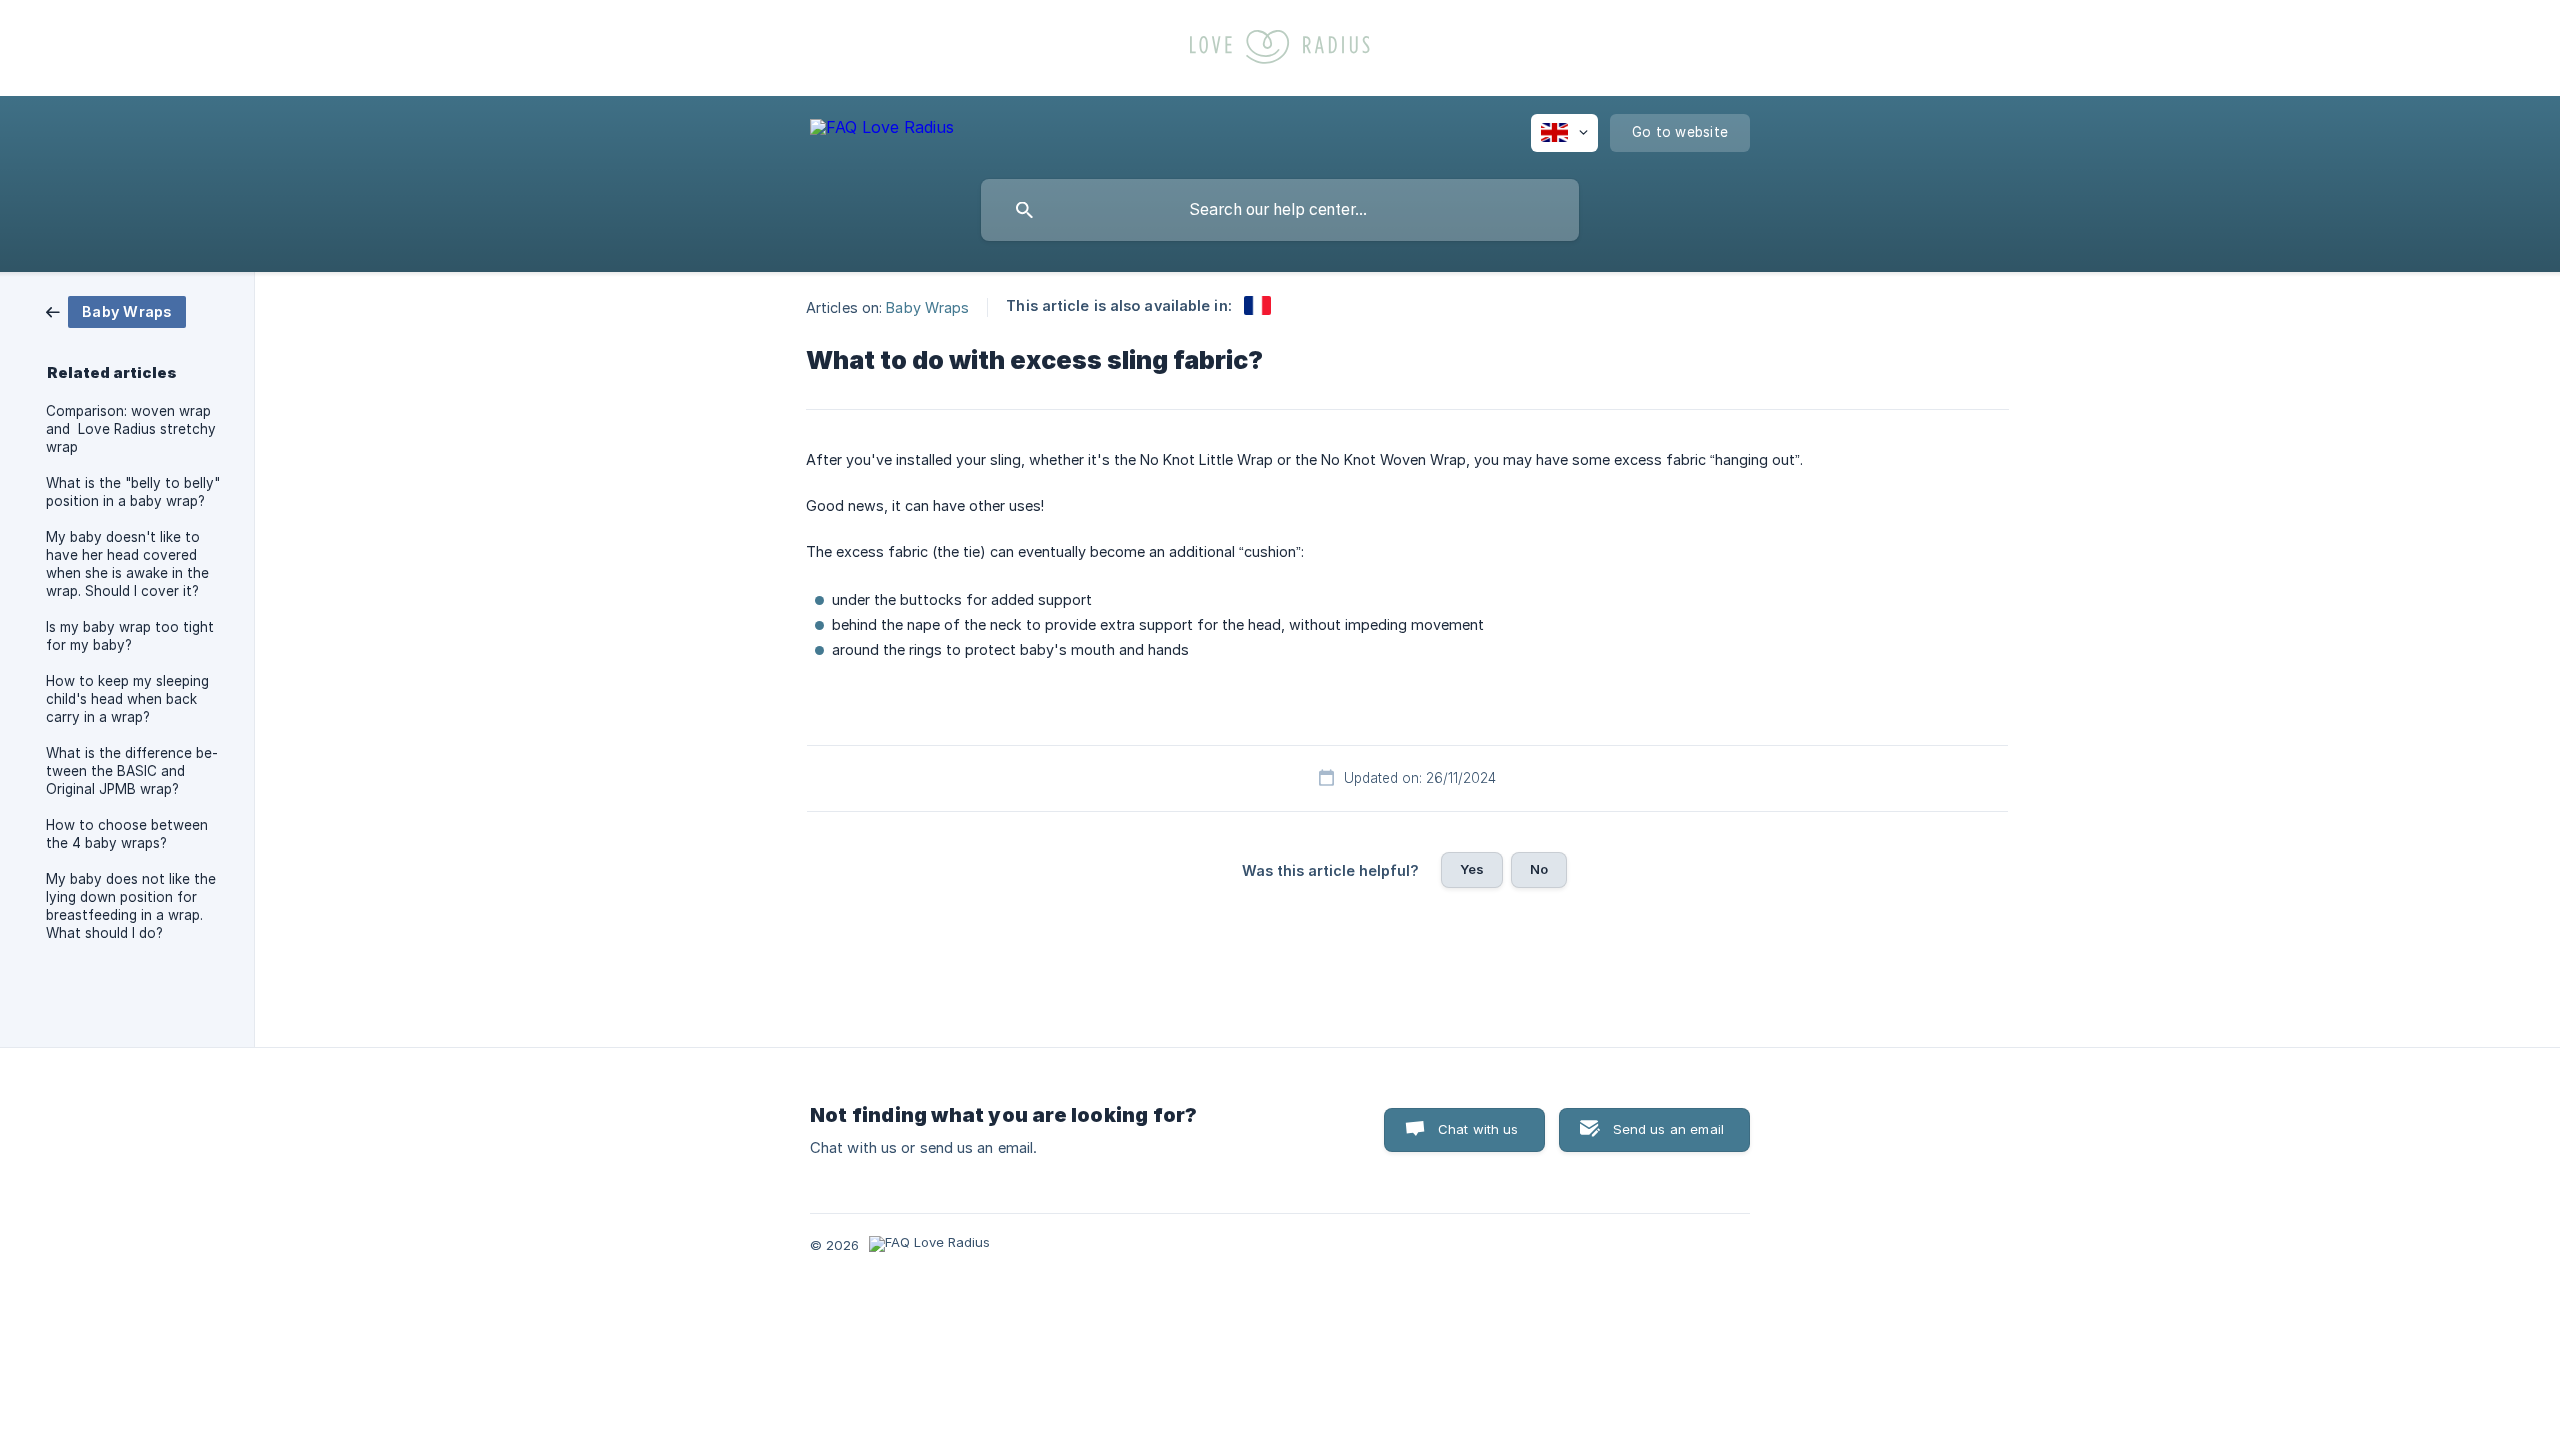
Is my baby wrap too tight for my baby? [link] (130, 636)
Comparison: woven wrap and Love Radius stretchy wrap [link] (131, 429)
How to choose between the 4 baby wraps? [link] (127, 834)
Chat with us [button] (1478, 1129)
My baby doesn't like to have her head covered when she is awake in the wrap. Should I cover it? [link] (127, 564)
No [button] (1539, 869)
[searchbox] (1280, 210)
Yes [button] (1472, 869)
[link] (116, 310)
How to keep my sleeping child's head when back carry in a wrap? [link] (127, 699)
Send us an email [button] (1668, 1129)
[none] (882, 130)
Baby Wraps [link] (927, 306)
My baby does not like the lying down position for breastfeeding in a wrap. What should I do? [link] (131, 906)
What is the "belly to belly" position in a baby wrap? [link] (133, 492)
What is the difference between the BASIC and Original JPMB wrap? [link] (132, 771)
